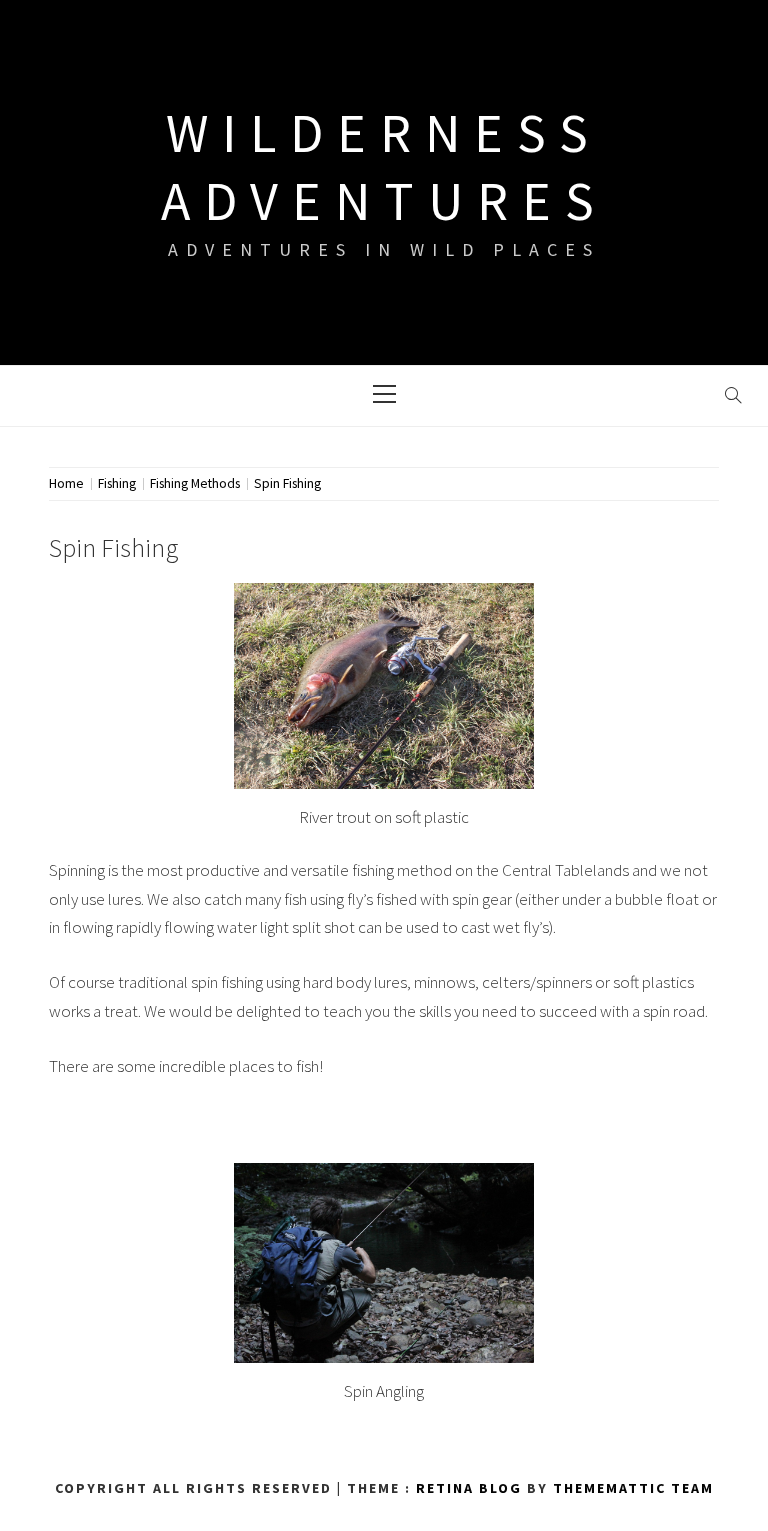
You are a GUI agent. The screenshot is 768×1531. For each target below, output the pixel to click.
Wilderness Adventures (384, 167)
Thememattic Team (633, 1488)
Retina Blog (469, 1488)
